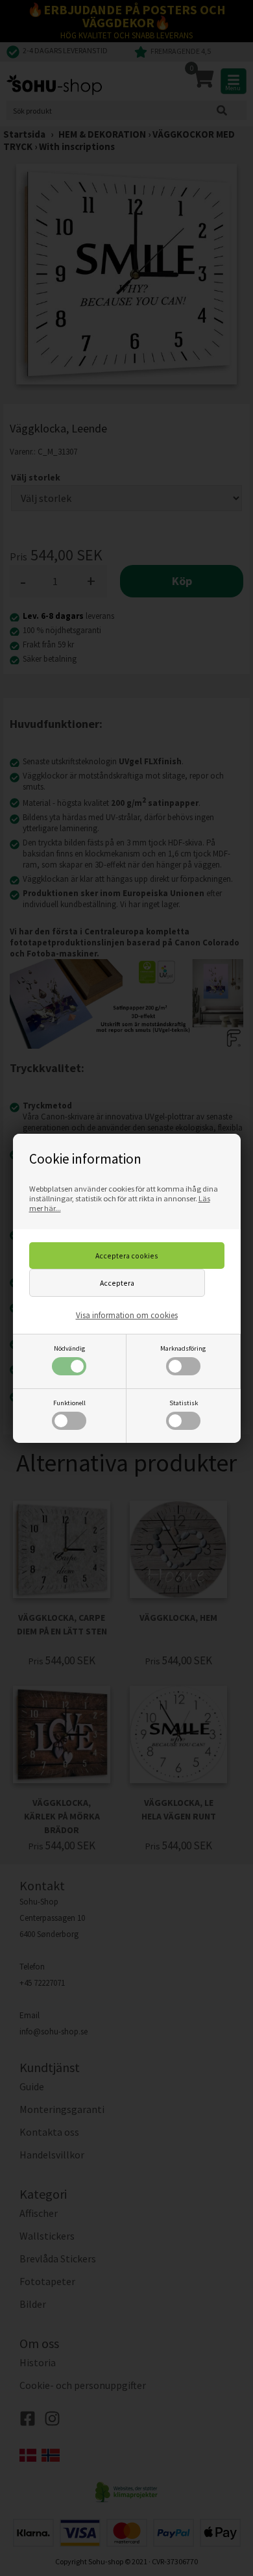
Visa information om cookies (127, 1315)
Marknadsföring (183, 1348)
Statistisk (184, 1403)
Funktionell (69, 1403)
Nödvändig (69, 1348)
